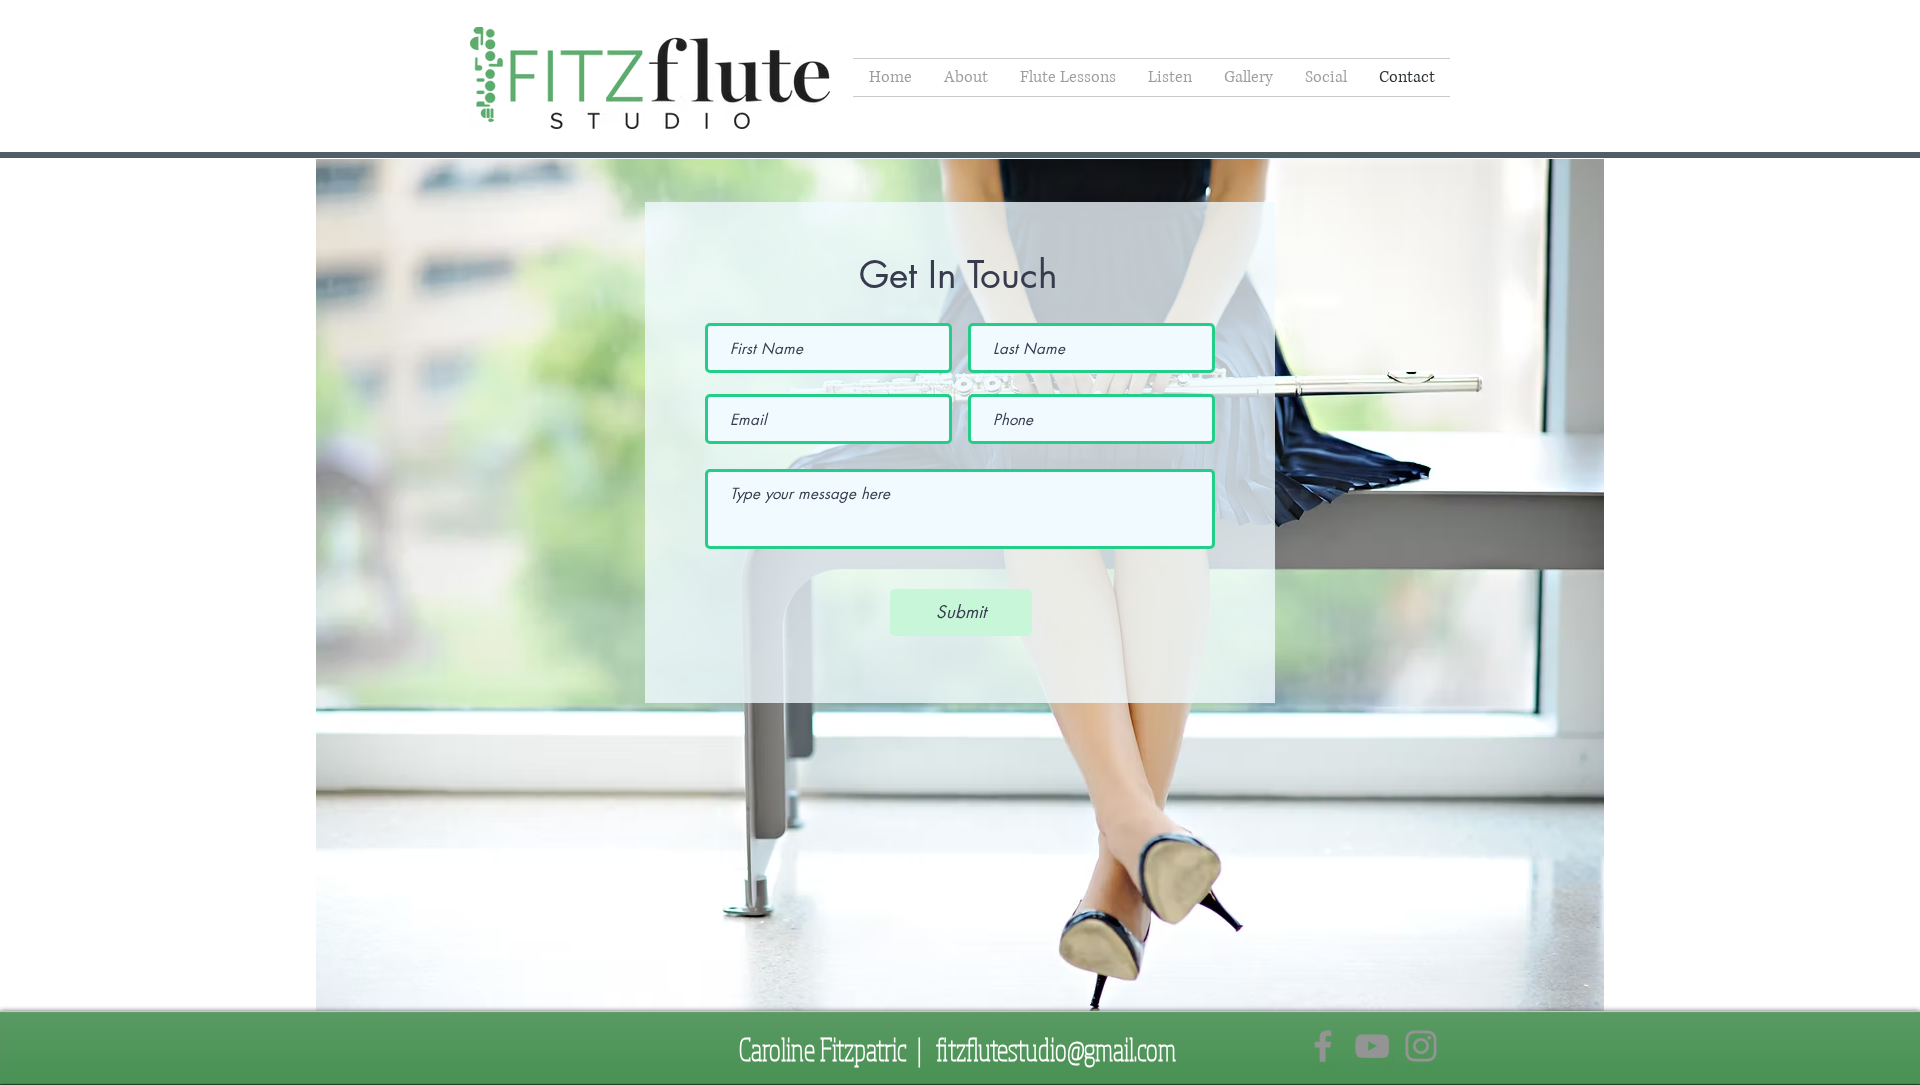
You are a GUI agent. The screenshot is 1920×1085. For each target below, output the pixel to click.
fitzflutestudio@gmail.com (1056, 1049)
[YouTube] (1372, 1046)
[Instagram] (1421, 1046)
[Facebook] (1323, 1046)
